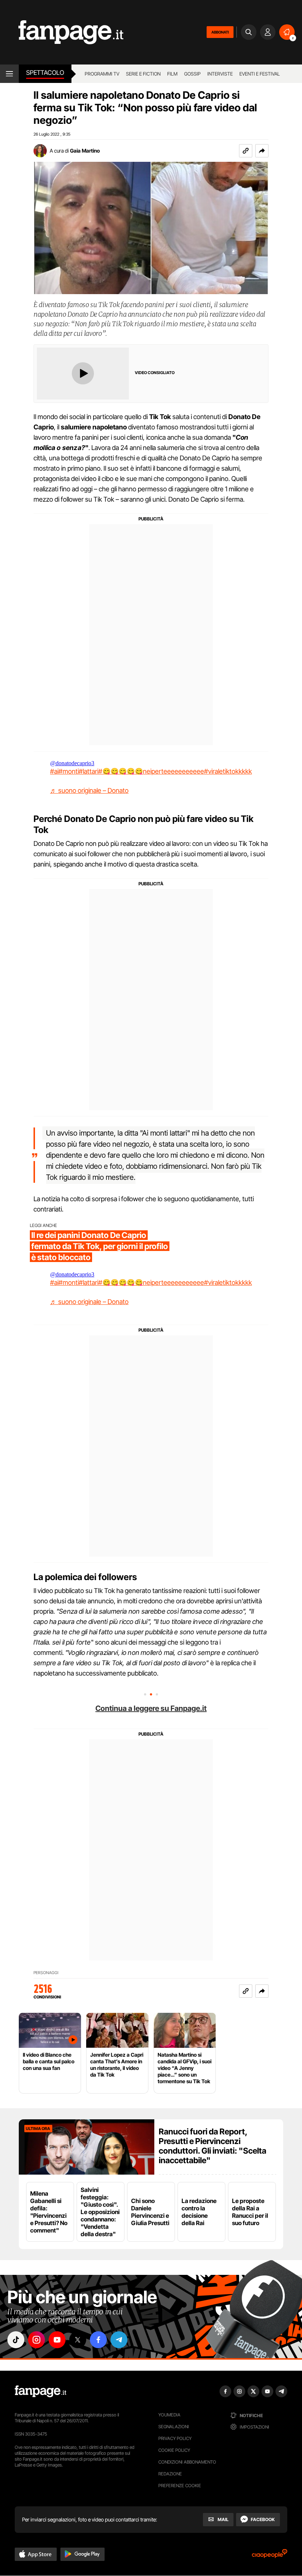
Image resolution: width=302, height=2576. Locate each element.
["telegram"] (119, 2340)
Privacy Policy (175, 2438)
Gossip (192, 74)
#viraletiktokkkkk (228, 771)
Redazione (170, 2474)
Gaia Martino (85, 151)
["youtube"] (57, 2340)
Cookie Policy (174, 2450)
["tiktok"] (16, 2340)
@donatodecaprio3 (72, 763)
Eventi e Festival (260, 74)
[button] (262, 151)
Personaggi (46, 1973)
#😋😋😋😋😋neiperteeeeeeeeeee (151, 771)
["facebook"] (98, 2340)
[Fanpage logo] (62, 32)
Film (172, 74)
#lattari (89, 771)
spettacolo (45, 73)
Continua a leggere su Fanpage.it (151, 1708)
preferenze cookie (180, 2486)
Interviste (220, 74)
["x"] (78, 2340)
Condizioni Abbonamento (187, 2462)
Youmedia (169, 2415)
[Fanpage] (41, 2391)
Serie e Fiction (143, 74)
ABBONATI (220, 32)
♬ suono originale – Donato (89, 790)
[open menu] (9, 74)
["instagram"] (36, 2340)
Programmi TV (102, 74)
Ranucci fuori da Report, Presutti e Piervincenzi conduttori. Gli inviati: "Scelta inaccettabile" (213, 2146)
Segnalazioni (174, 2427)
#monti (69, 771)
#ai (54, 771)
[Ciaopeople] (270, 2556)
